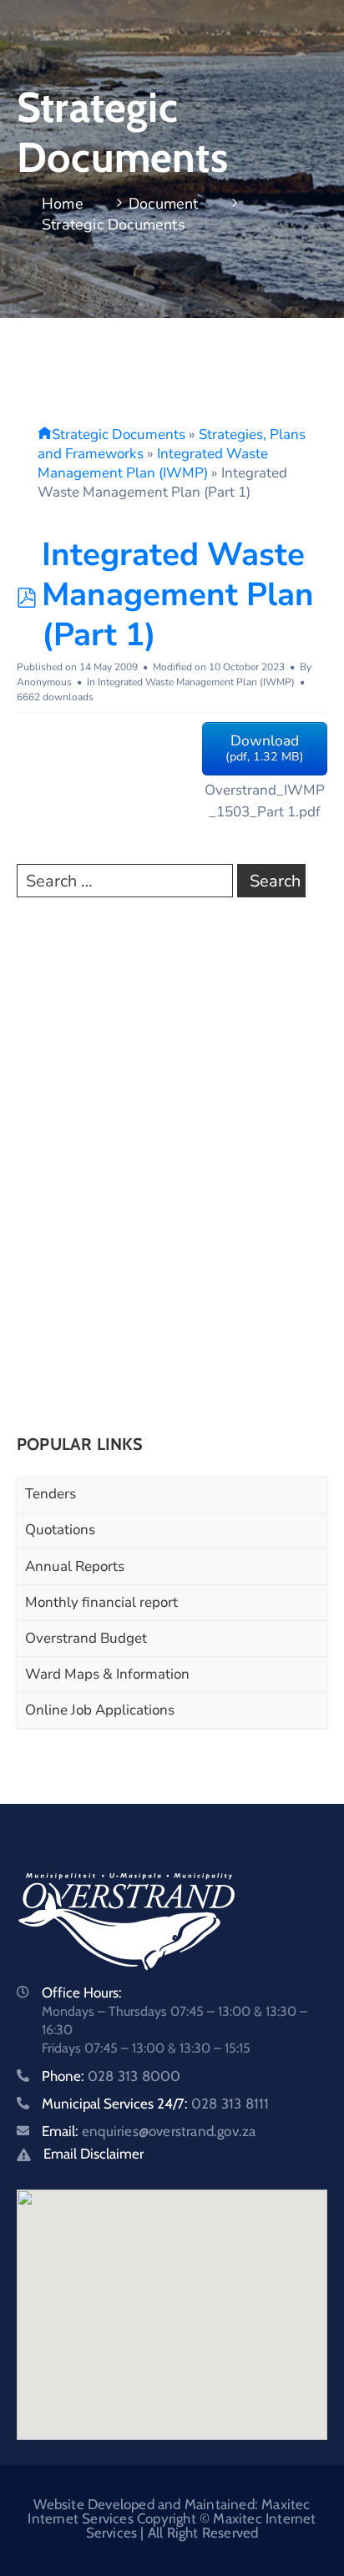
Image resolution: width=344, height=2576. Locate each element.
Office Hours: (82, 1993)
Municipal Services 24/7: (155, 2104)
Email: (149, 2131)
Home (63, 204)
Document (164, 204)
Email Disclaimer (94, 2154)
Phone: (111, 2076)
